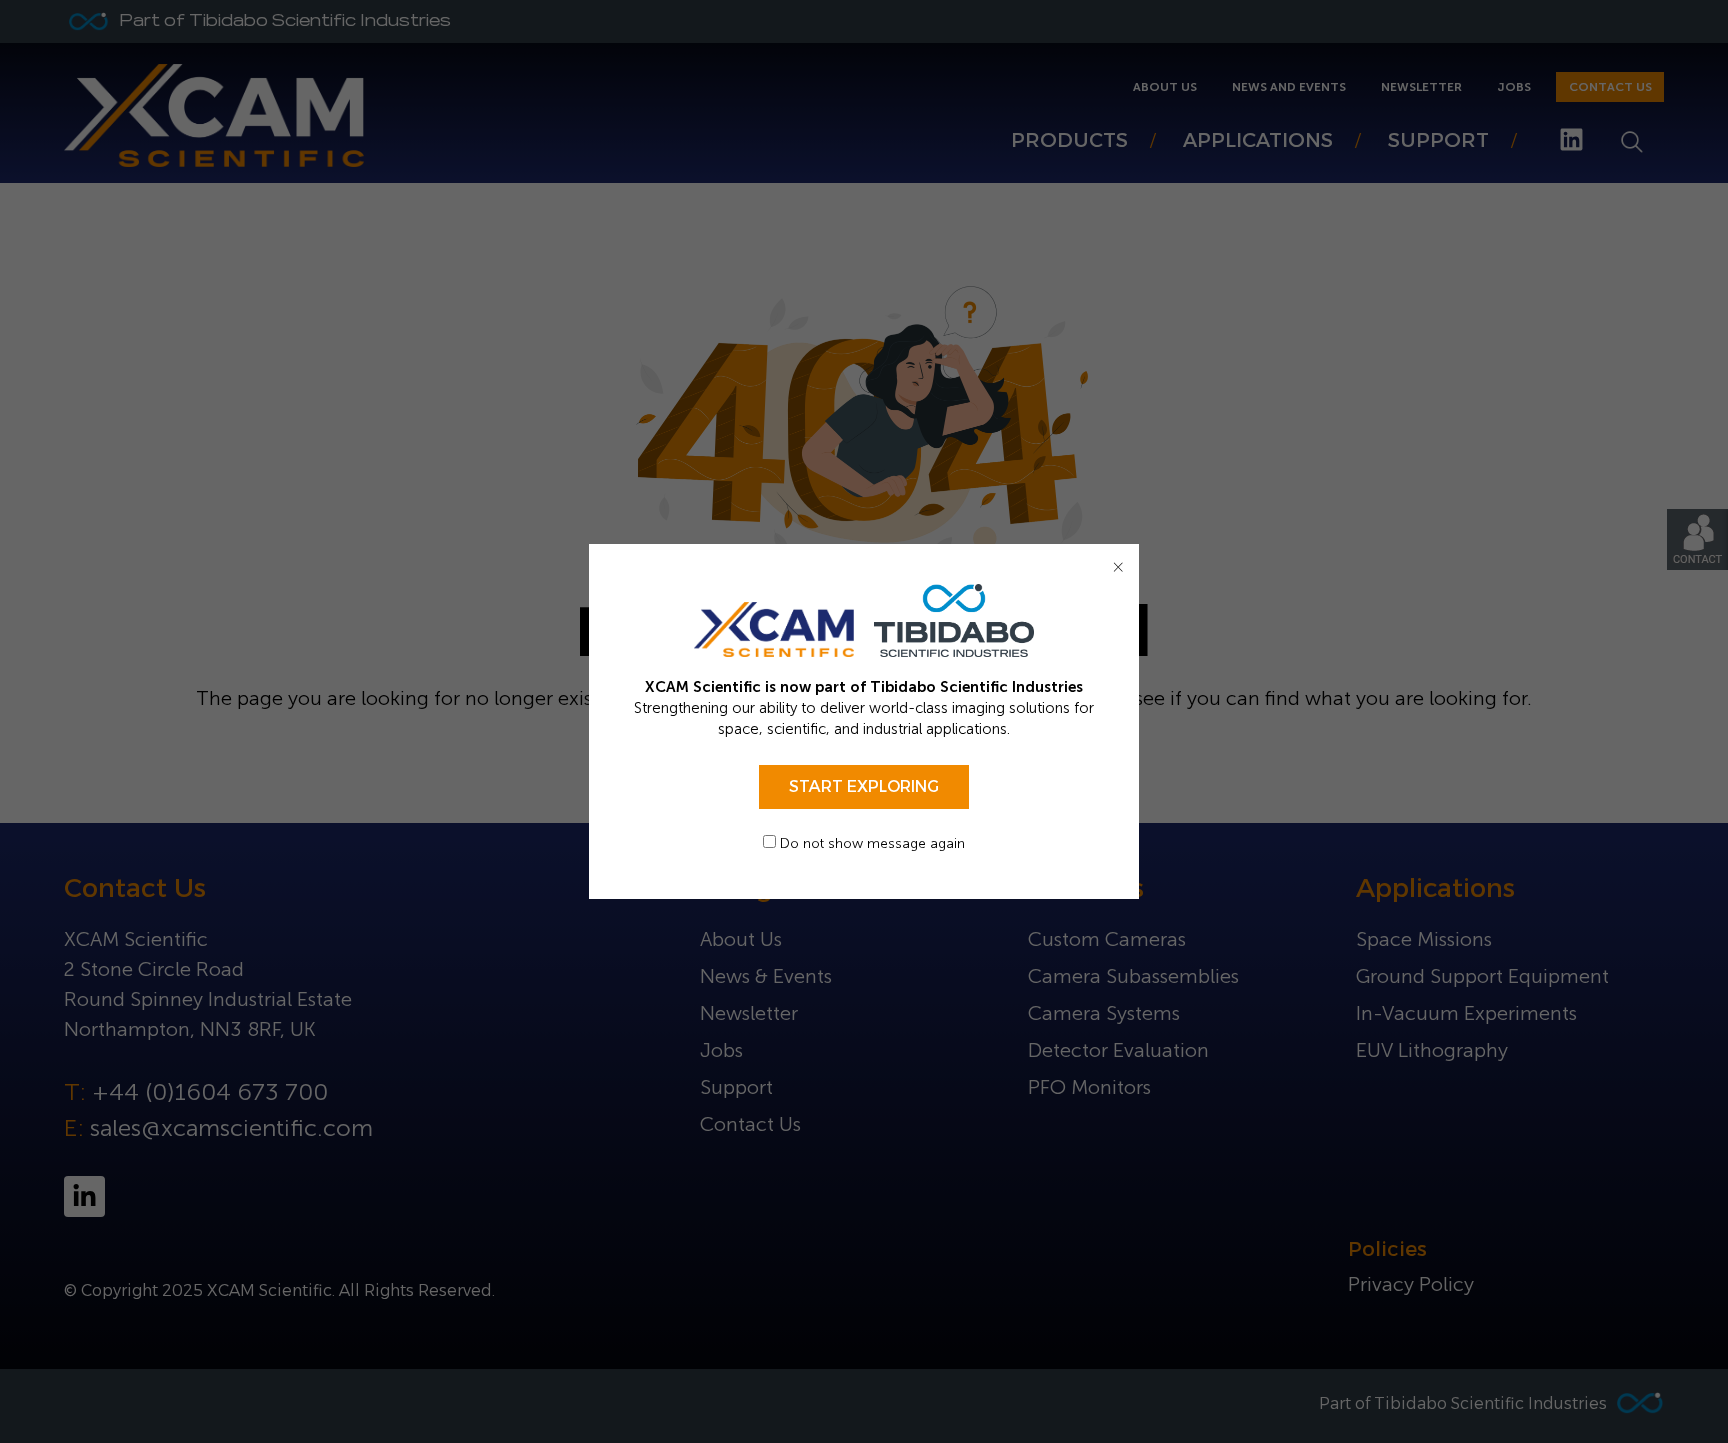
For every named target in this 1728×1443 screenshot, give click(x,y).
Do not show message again (870, 843)
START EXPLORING (864, 786)
